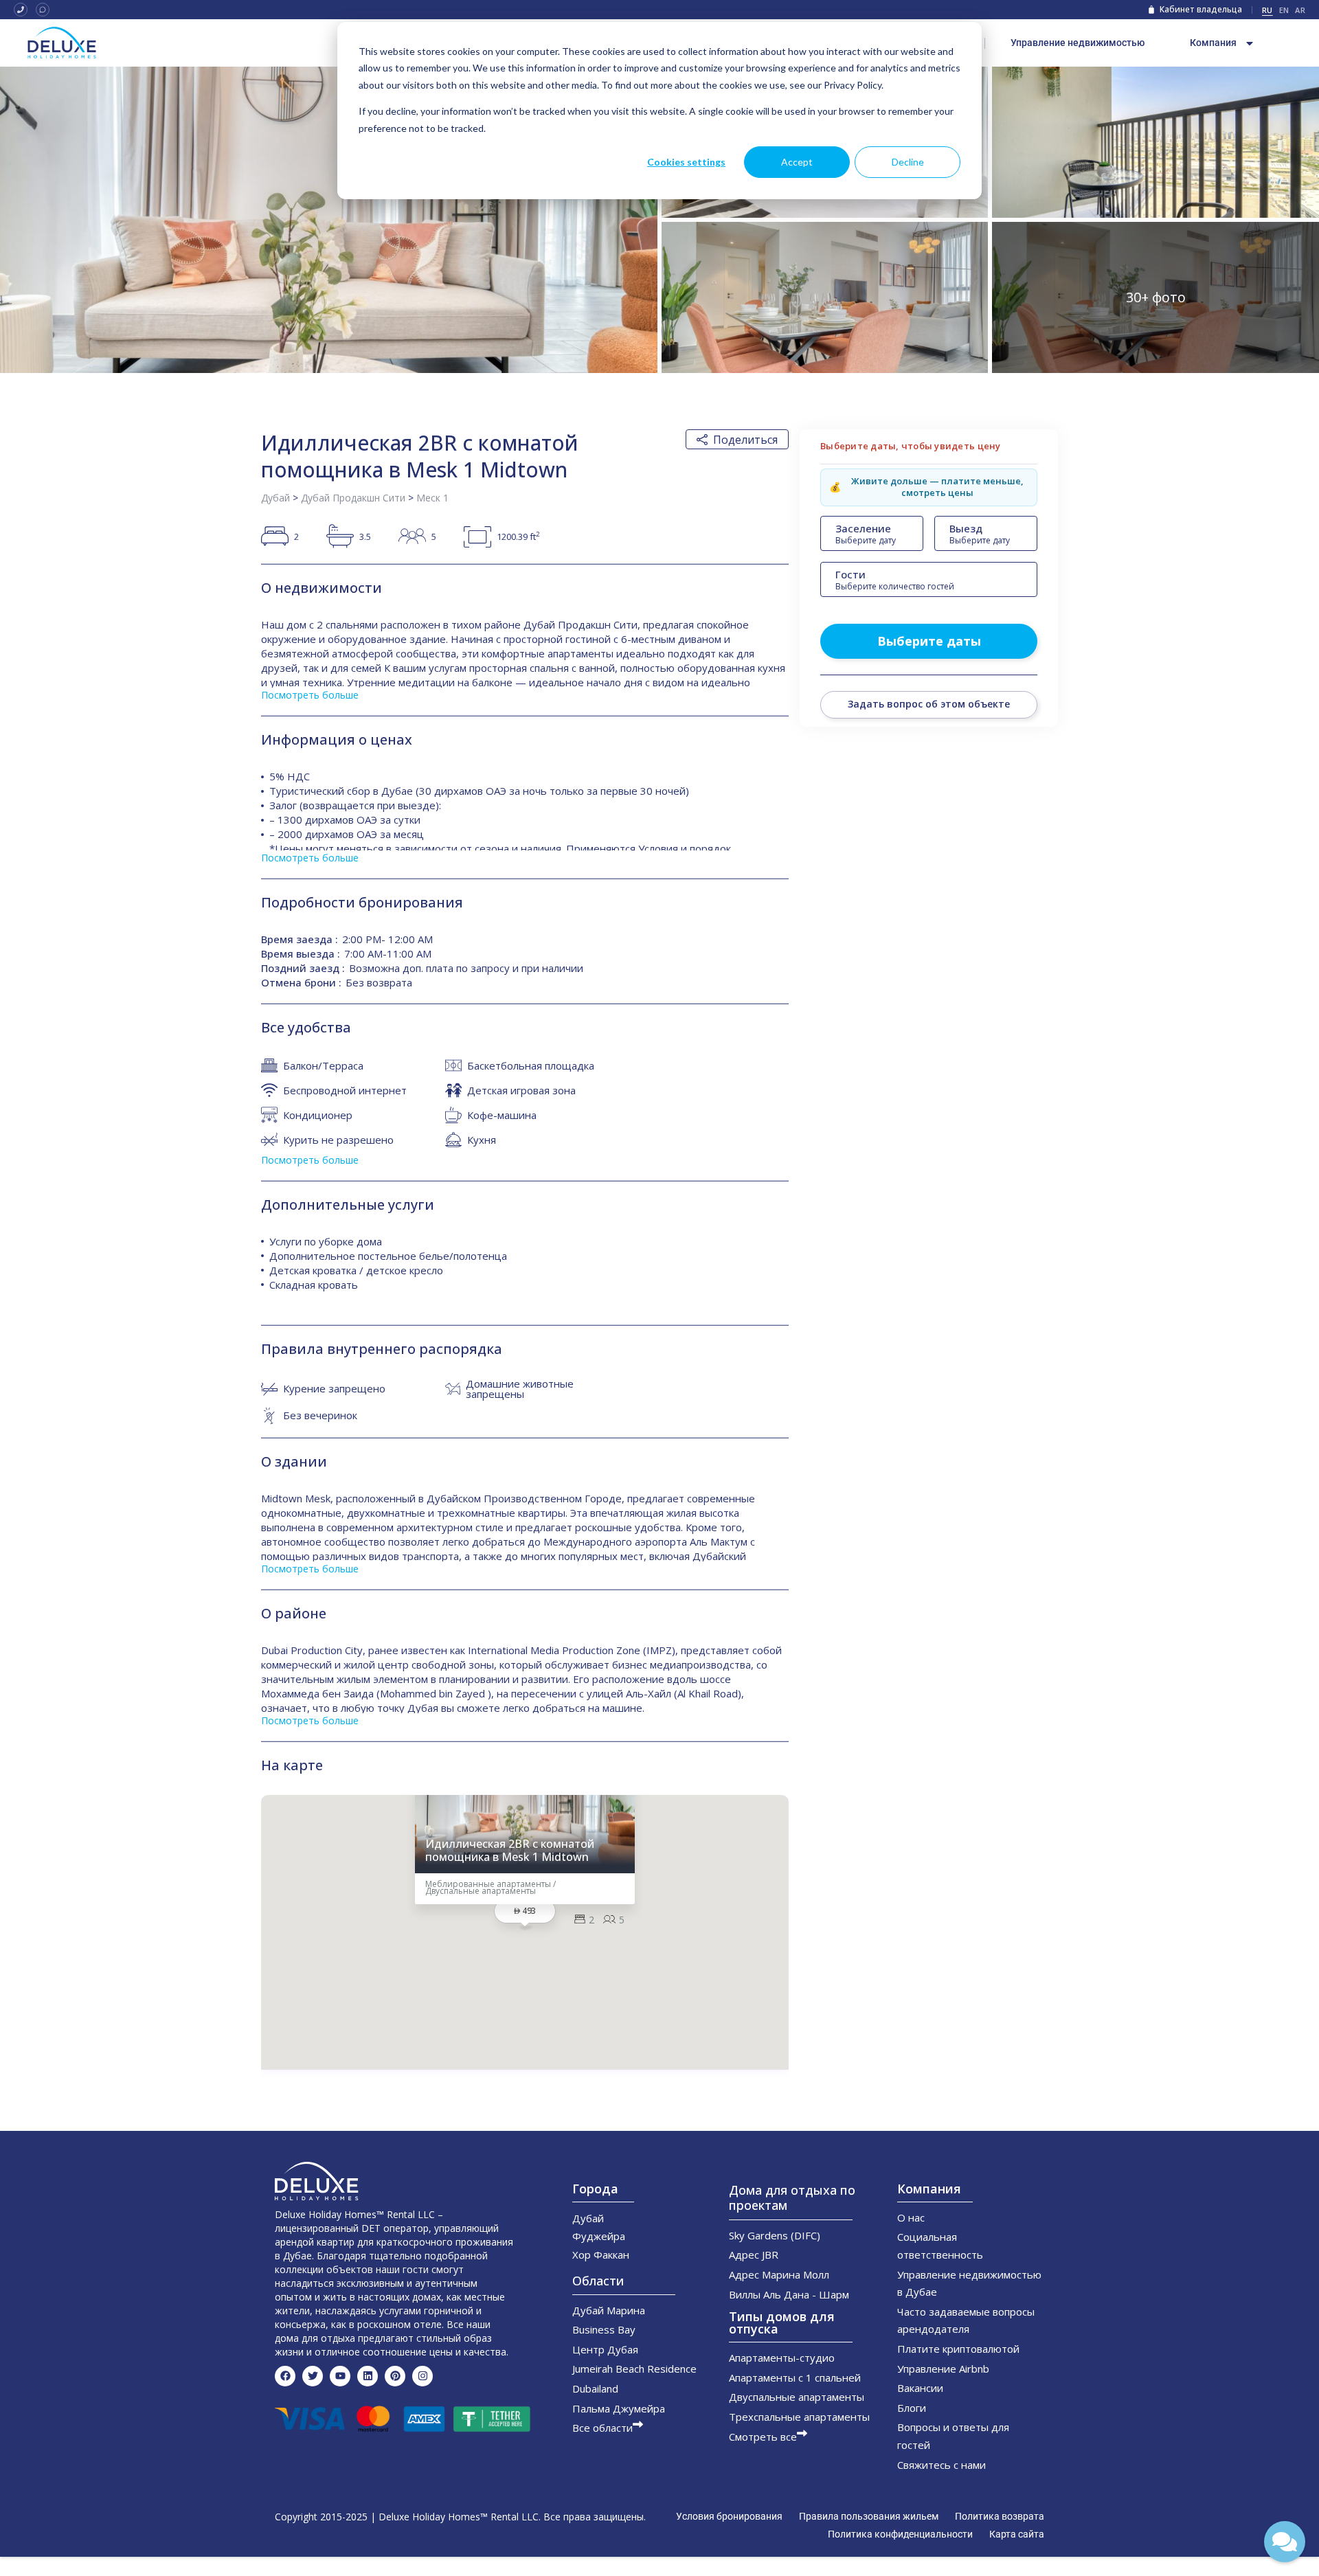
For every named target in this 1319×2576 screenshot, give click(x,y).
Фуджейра (599, 2236)
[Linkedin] (368, 2376)
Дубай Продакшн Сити (353, 498)
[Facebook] (285, 2376)
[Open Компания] (1250, 43)
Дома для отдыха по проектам (792, 2197)
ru (1267, 10)
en (1284, 10)
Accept (797, 162)
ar (1300, 10)
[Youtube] (340, 2376)
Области (598, 2281)
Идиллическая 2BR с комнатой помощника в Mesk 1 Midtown (510, 1851)
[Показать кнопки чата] (1285, 2542)
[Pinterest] (395, 2376)
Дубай (275, 498)
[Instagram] (422, 2376)
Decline (908, 162)
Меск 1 (432, 498)
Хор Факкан (601, 2255)
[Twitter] (313, 2376)
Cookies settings (686, 162)
